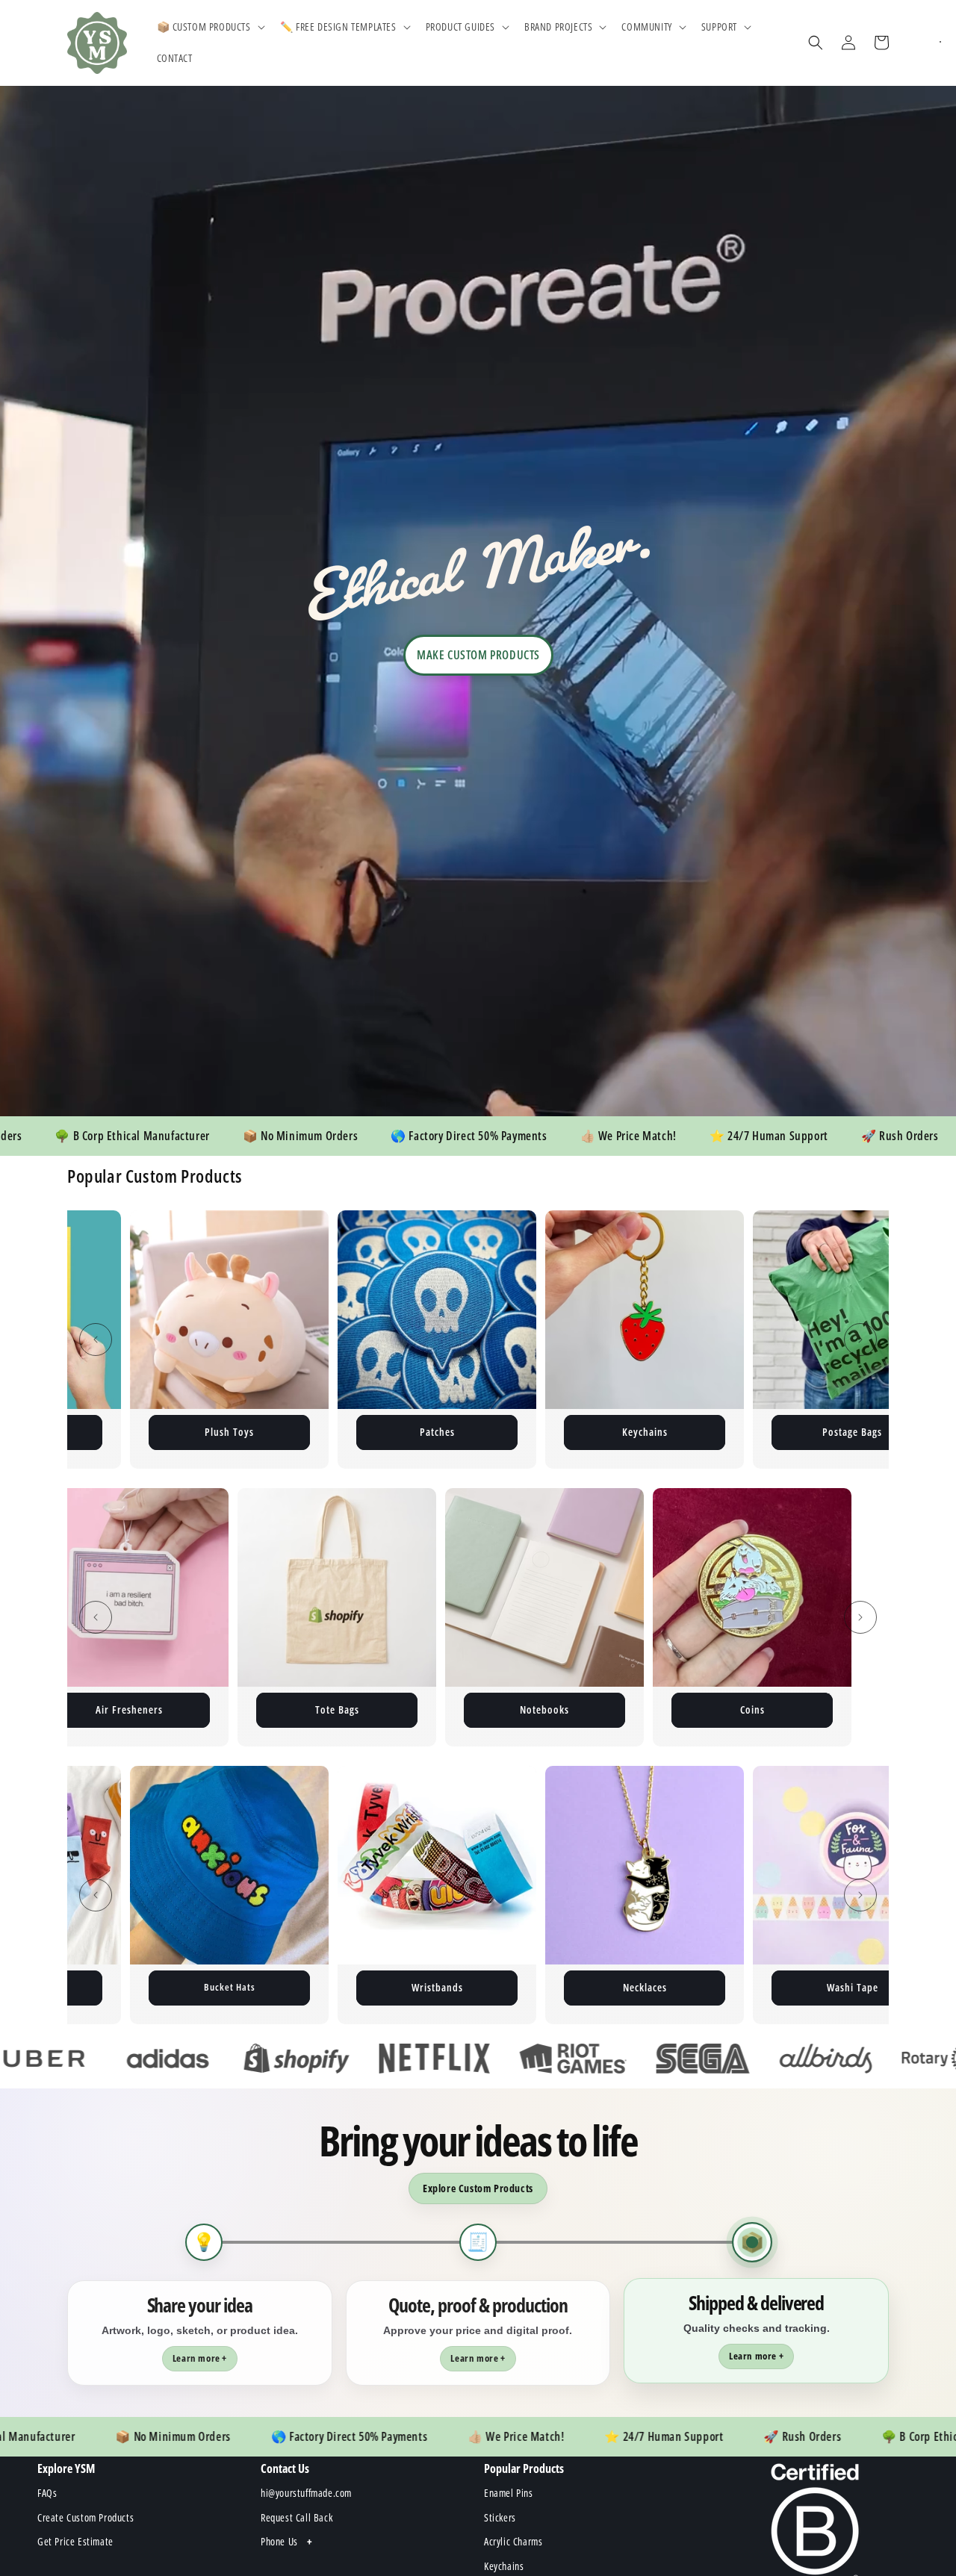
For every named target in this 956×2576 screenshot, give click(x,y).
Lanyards (437, 1709)
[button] (209, 27)
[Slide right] (860, 1340)
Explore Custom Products (478, 2188)
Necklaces (437, 1987)
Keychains (437, 1432)
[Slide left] (96, 1340)
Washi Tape (645, 1987)
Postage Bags (645, 1432)
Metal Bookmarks (645, 1709)
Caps (852, 1987)
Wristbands (230, 1987)
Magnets (853, 1432)
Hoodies (852, 1709)
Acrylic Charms (229, 1709)
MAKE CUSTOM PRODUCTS (478, 655)
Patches (230, 1432)
